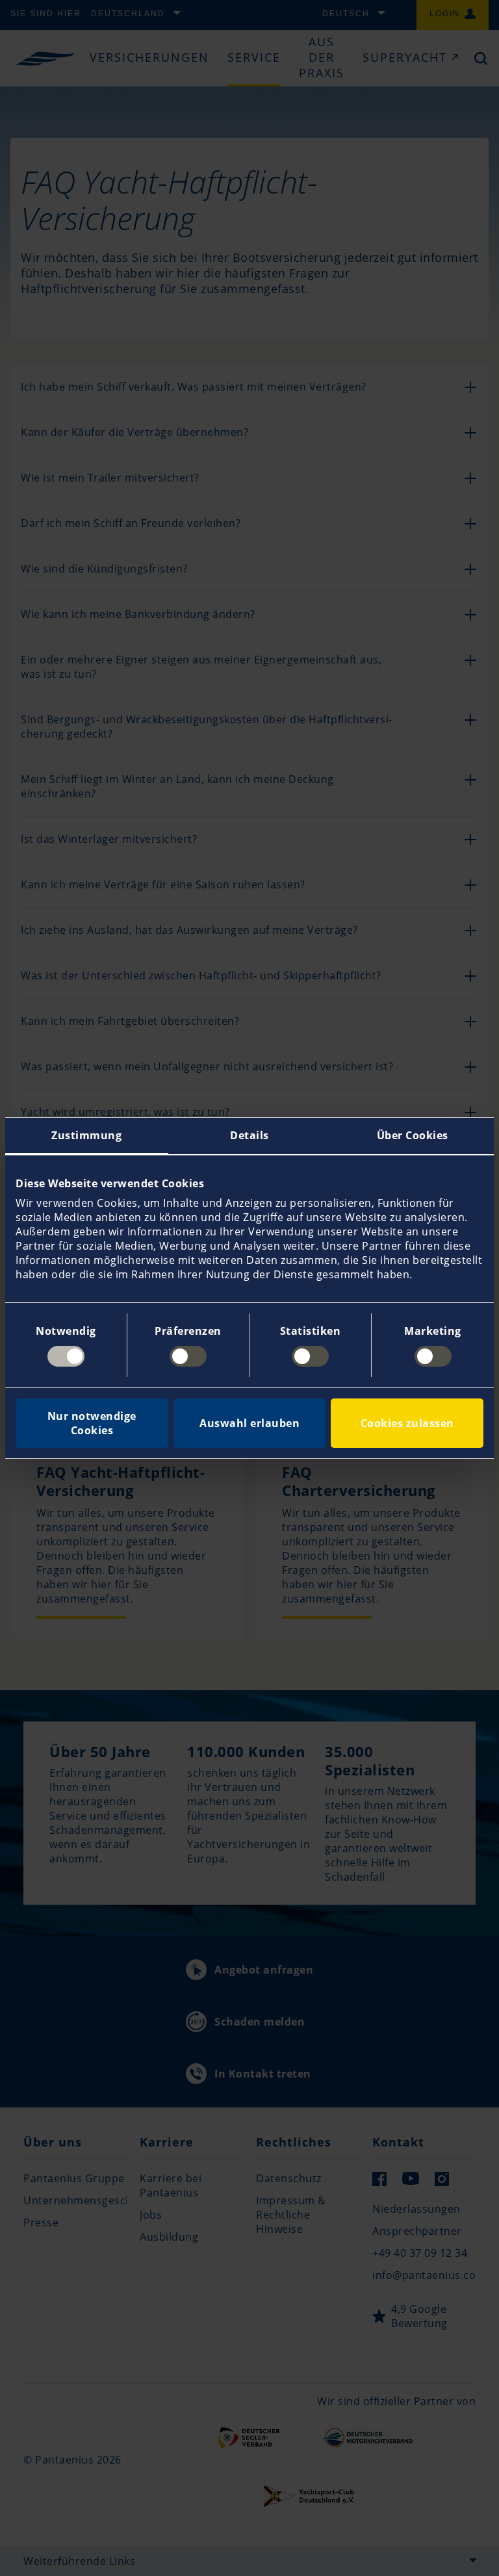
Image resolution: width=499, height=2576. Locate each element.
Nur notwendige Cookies (92, 1423)
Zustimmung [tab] (86, 1135)
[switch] (188, 1356)
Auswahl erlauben (249, 1423)
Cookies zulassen (407, 1423)
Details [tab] (249, 1135)
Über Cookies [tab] (413, 1135)
